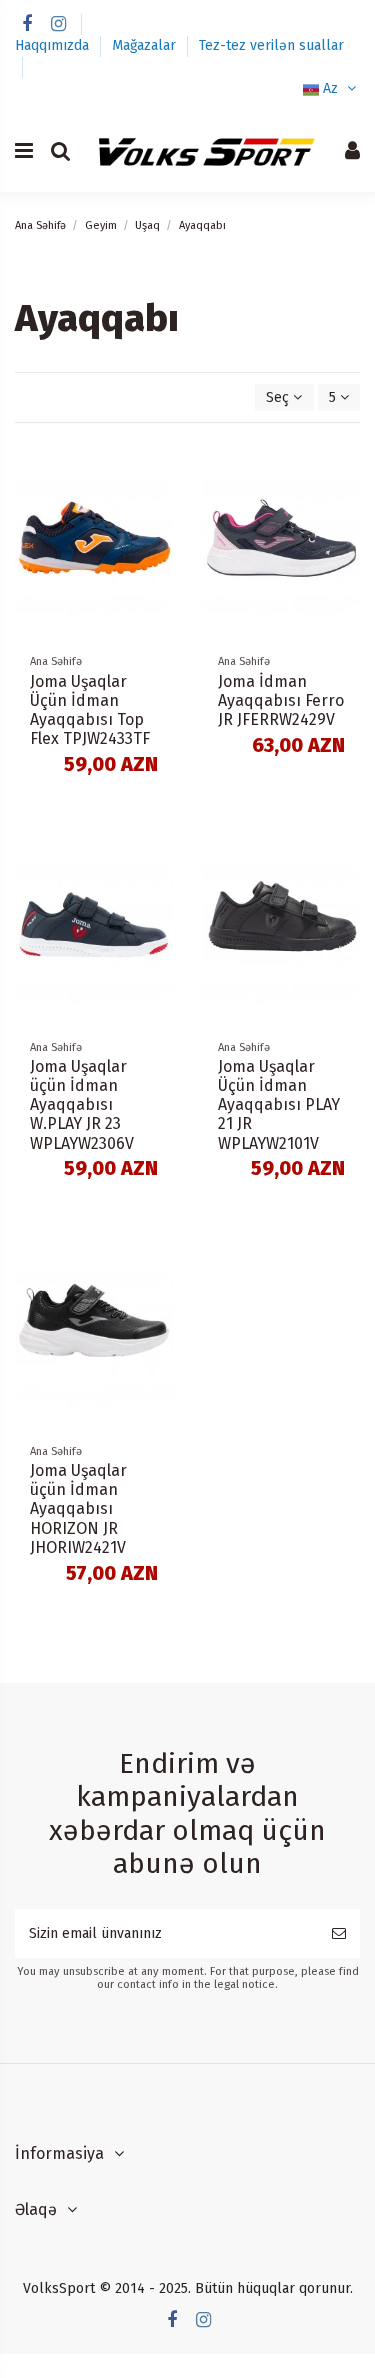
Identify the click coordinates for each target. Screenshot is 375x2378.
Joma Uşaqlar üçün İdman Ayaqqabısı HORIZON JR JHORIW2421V (78, 1509)
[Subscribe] (339, 1933)
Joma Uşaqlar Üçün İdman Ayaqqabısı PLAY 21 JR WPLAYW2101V (279, 1105)
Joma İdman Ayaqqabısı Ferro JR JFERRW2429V (281, 700)
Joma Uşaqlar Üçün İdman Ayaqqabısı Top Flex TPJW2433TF (90, 710)
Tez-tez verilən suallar (271, 45)
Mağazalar (146, 45)
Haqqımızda (54, 45)
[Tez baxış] (158, 502)
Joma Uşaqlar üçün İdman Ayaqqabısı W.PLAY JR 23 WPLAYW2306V (82, 1105)
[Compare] (158, 467)
